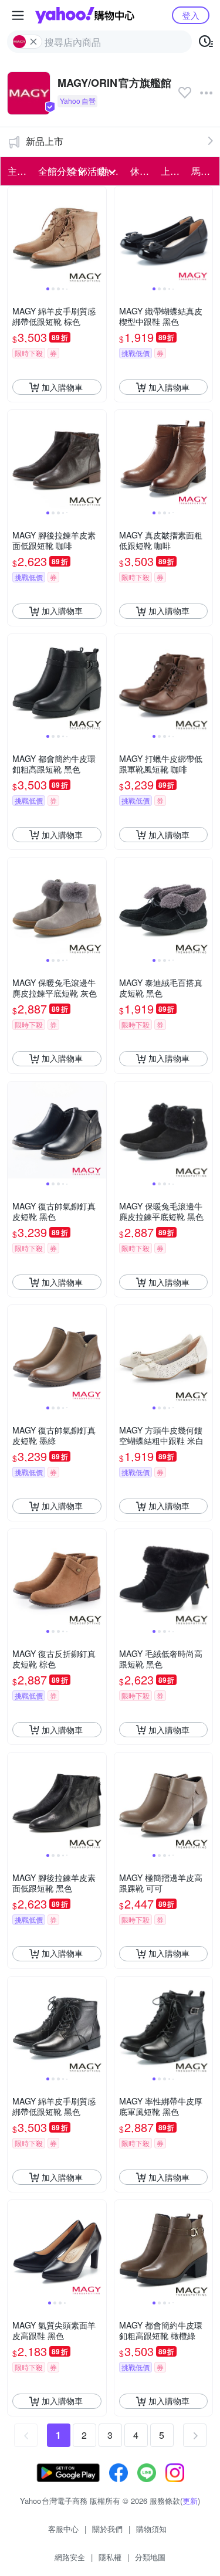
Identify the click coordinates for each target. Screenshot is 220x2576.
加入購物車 (62, 387)
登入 (191, 15)
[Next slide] (99, 236)
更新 (190, 2501)
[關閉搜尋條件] (33, 42)
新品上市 (45, 141)
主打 (17, 171)
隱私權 (110, 2557)
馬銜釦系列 (203, 171)
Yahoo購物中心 (85, 15)
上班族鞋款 (172, 171)
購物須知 (151, 2529)
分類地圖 (150, 2557)
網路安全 (70, 2557)
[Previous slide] (15, 236)
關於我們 (107, 2529)
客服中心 (63, 2529)
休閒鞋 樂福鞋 (142, 171)
